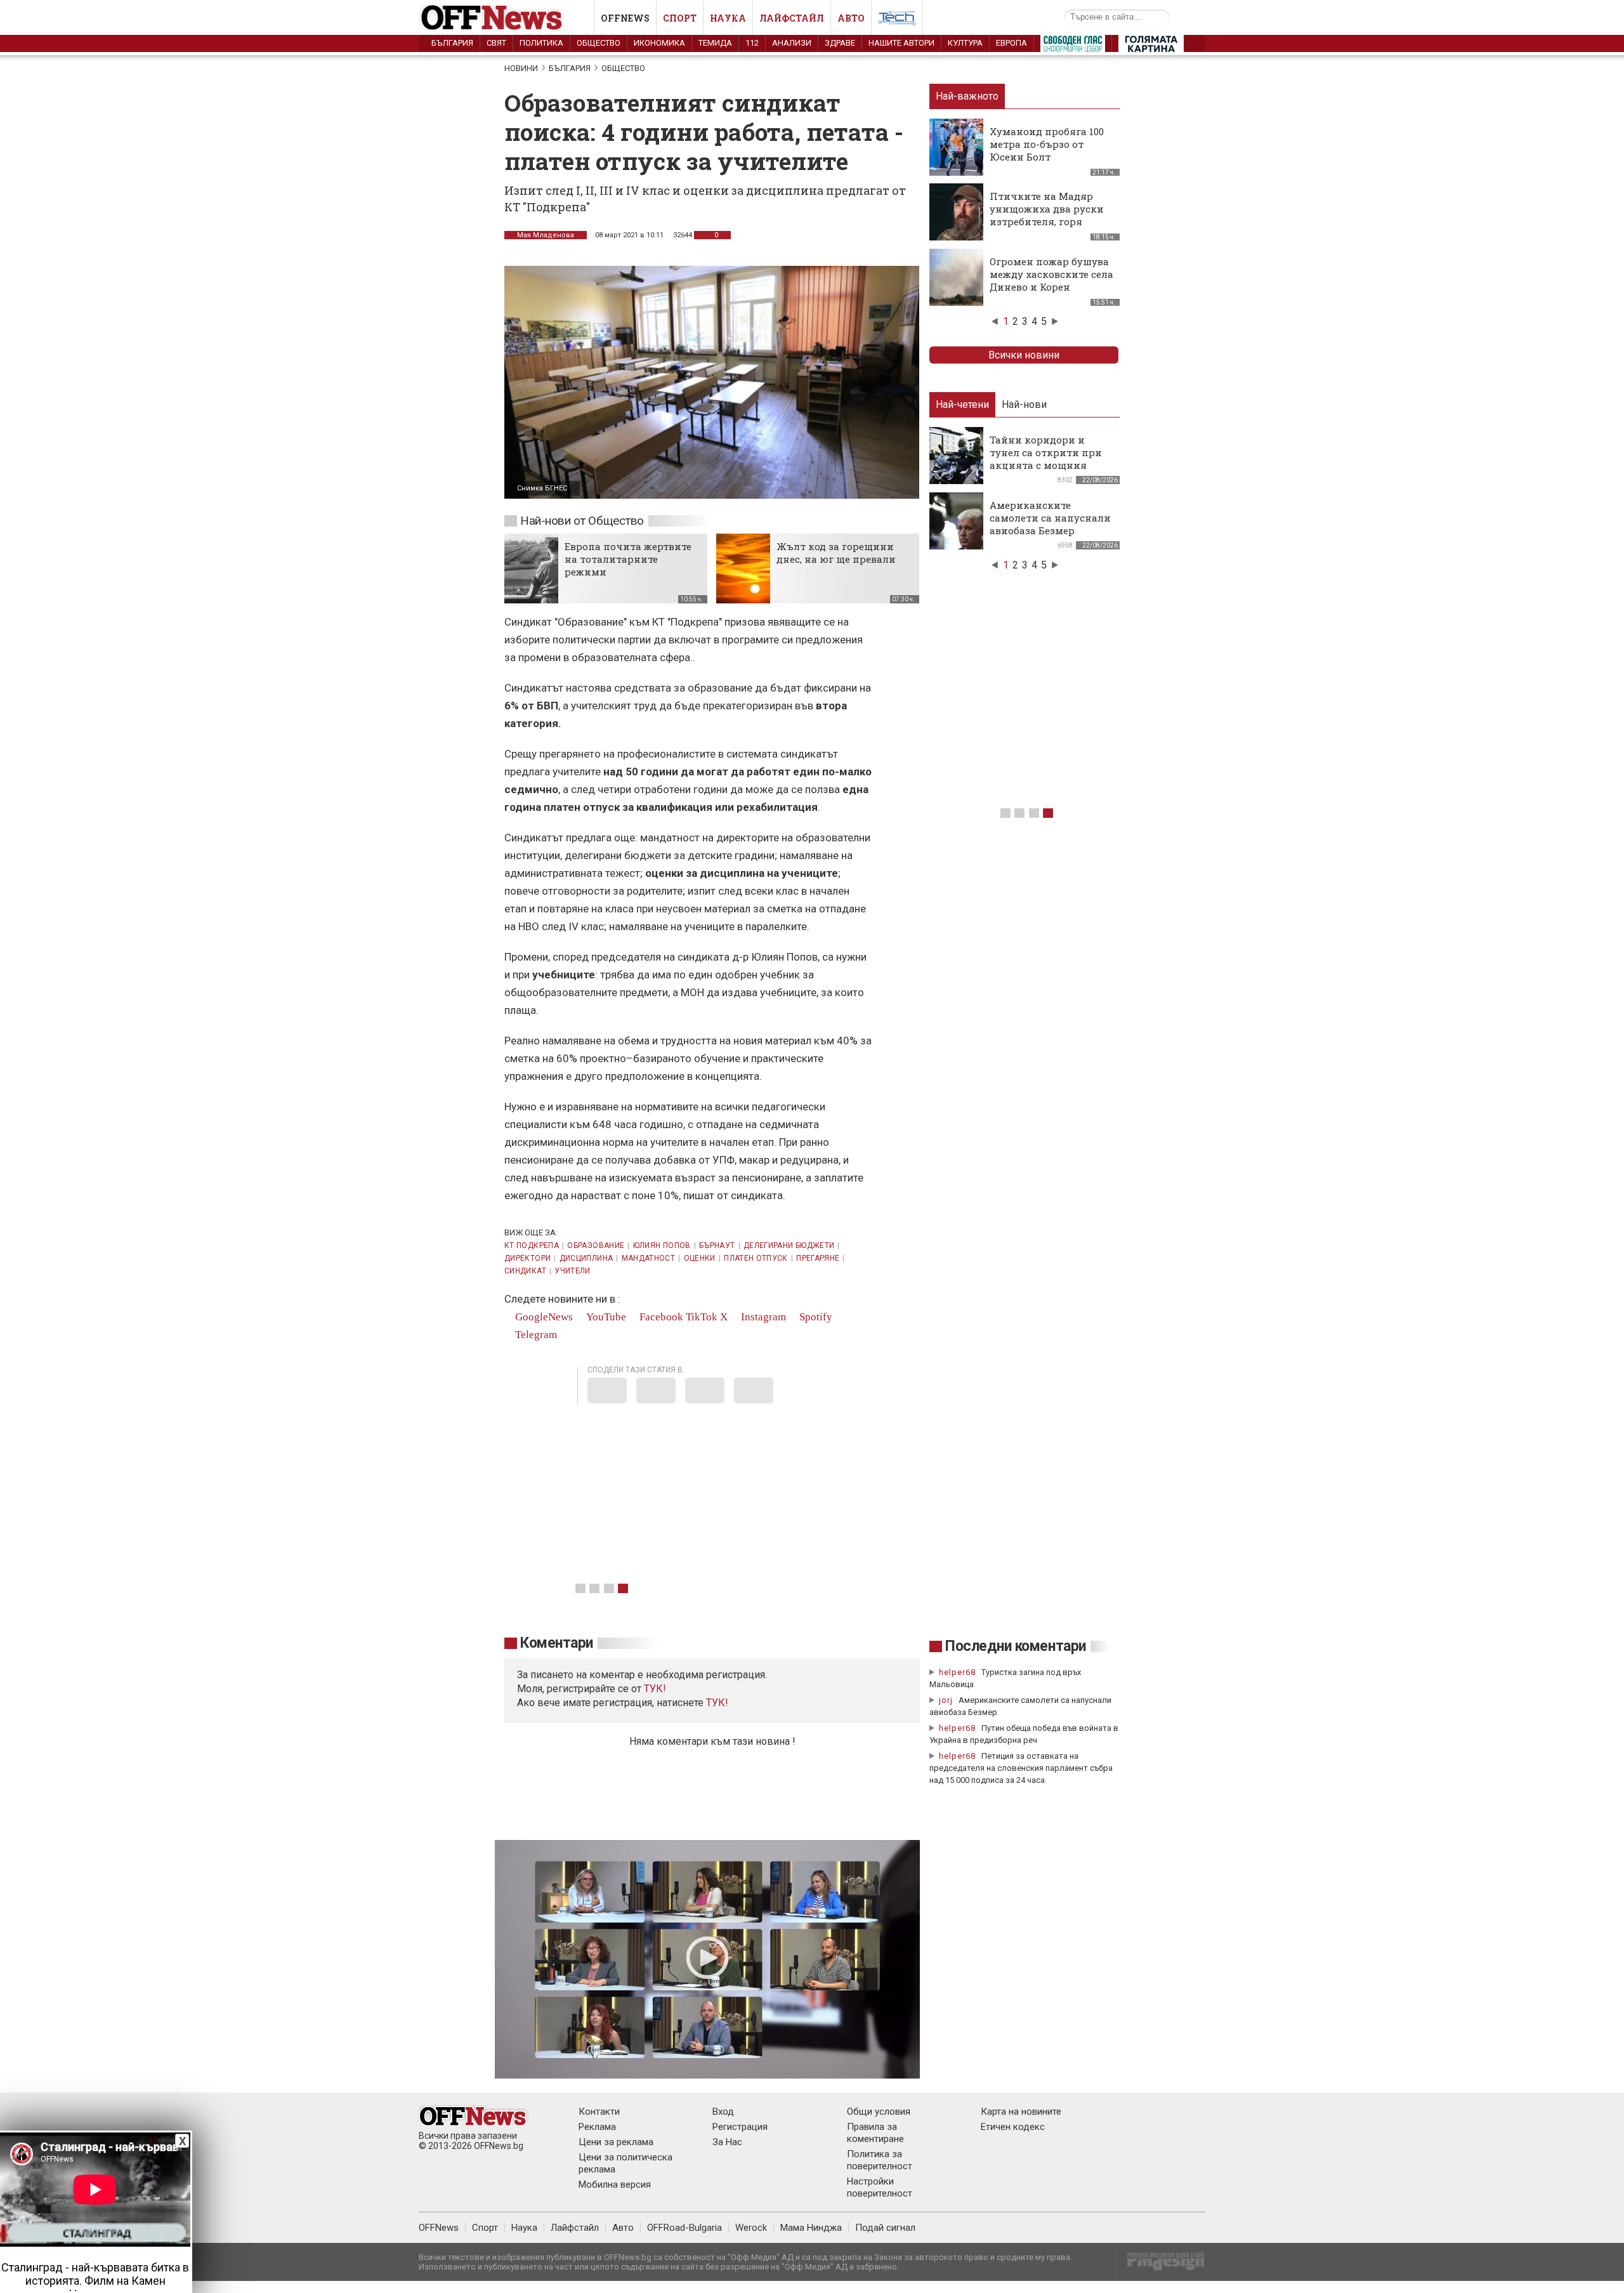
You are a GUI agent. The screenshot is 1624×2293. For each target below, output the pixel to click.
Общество (599, 43)
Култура (965, 43)
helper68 (957, 1672)
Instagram (762, 1317)
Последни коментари (1016, 1646)
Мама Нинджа (811, 2228)
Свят (496, 43)
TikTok (702, 1317)
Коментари (557, 1643)
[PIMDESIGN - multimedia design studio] (1161, 2265)
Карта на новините (1021, 2112)
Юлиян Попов (662, 1245)
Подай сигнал (885, 2228)
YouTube (605, 1317)
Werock (751, 2228)
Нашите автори (901, 43)
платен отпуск (756, 1258)
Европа (1012, 43)
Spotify (815, 1317)
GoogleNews (543, 1317)
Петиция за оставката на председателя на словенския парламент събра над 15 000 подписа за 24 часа (1021, 1768)
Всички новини (1024, 355)
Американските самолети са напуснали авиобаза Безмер (1050, 518)
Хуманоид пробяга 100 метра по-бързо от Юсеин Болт (1047, 144)
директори (527, 1258)
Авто (851, 18)
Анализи (792, 43)
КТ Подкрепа (532, 1245)
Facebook (660, 1317)
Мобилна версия (615, 2185)
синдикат (525, 1271)
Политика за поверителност (880, 2160)
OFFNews (439, 2228)
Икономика (659, 43)
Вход (723, 2112)
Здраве (840, 43)
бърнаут (717, 1245)
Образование (596, 1245)
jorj (947, 1700)
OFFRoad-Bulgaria (684, 2228)
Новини (521, 68)
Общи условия (879, 2112)
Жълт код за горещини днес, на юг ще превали (836, 553)
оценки (700, 1258)
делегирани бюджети (789, 1245)
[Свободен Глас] (1073, 46)
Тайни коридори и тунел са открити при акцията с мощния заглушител (1046, 459)
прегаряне (818, 1258)
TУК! (655, 1689)
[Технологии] (897, 20)
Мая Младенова (546, 235)
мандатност (649, 1258)
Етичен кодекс (1013, 2127)
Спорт (680, 18)
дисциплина (586, 1258)
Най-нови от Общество (582, 521)
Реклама (597, 2127)
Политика (541, 43)
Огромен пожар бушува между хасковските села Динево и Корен (1051, 274)
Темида (715, 43)
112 (752, 43)
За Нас (727, 2142)
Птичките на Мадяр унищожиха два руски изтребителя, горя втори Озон (1047, 215)
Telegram (535, 1335)
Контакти (599, 2112)
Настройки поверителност (880, 2187)
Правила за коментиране (875, 2133)
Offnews (625, 18)
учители (573, 1271)
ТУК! (717, 1703)
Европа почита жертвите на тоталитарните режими (628, 559)
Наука (728, 18)
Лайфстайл (792, 18)
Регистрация (740, 2127)
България (452, 43)
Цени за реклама (616, 2142)
